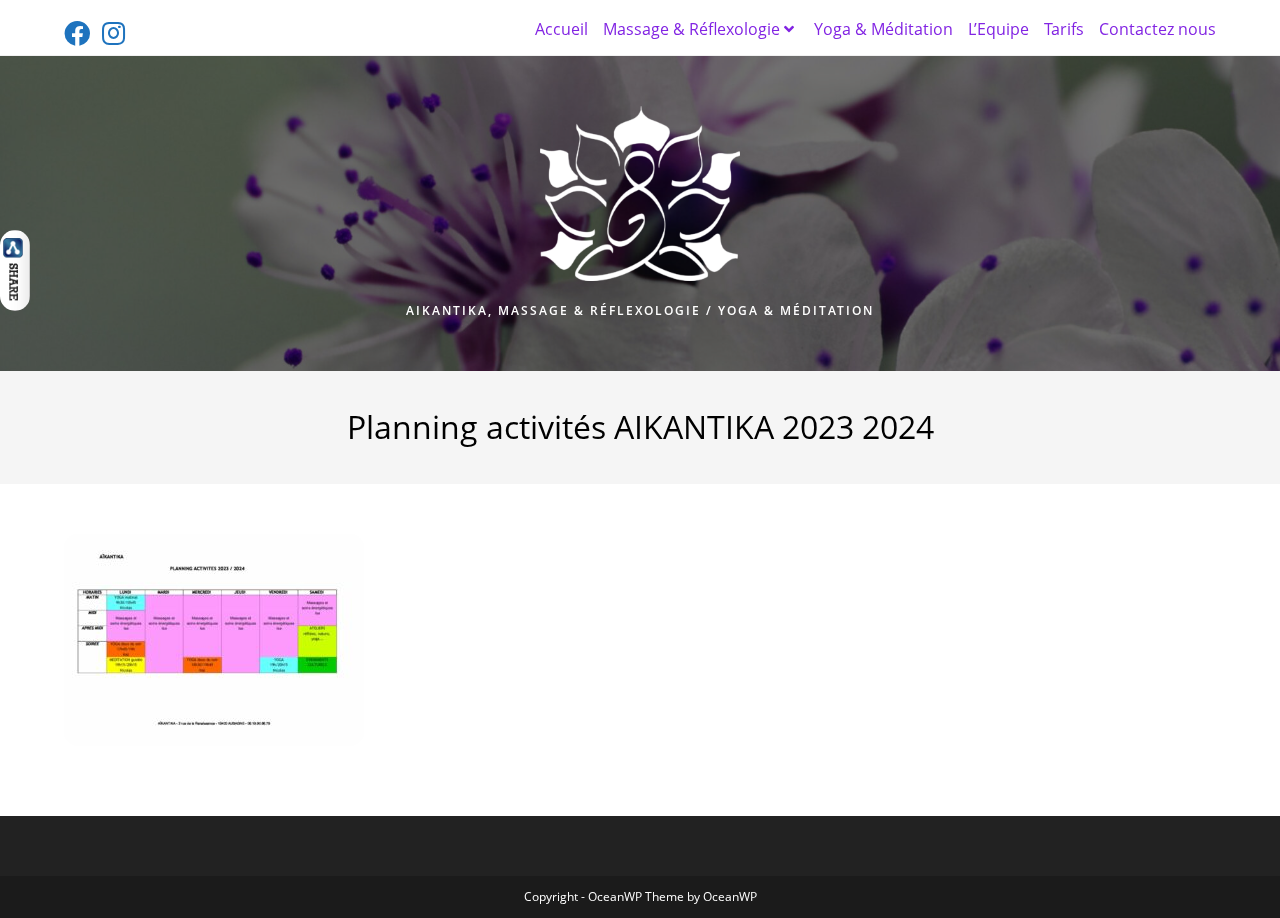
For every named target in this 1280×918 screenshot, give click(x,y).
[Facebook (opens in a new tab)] (80, 33)
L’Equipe (998, 29)
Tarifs (1064, 29)
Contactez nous (1157, 29)
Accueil (561, 29)
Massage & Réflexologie (691, 29)
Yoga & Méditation (883, 29)
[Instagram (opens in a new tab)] (113, 33)
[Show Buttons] (15, 268)
